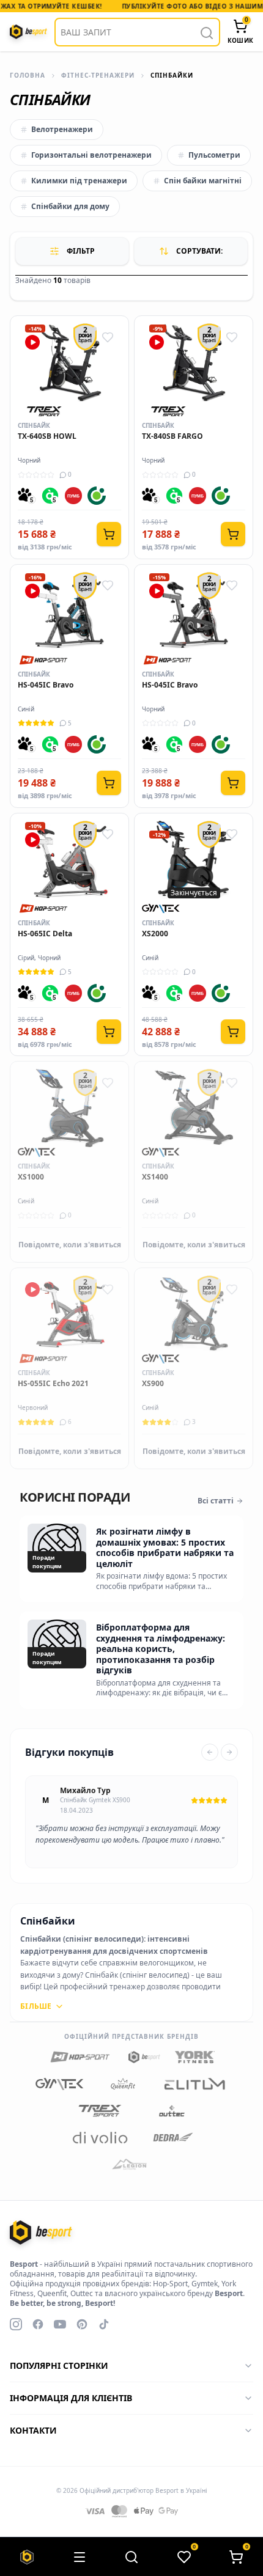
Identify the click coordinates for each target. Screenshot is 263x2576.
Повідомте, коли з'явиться (70, 1245)
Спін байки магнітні (203, 181)
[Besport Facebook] (38, 2324)
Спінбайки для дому (70, 206)
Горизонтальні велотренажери (91, 155)
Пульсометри (214, 155)
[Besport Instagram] (16, 2324)
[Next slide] (229, 1752)
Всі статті (216, 1501)
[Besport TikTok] (104, 2324)
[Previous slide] (210, 1752)
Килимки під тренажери (79, 181)
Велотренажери (62, 129)
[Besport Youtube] (60, 2324)
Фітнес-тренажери (98, 75)
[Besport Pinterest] (82, 2324)
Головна (28, 75)
